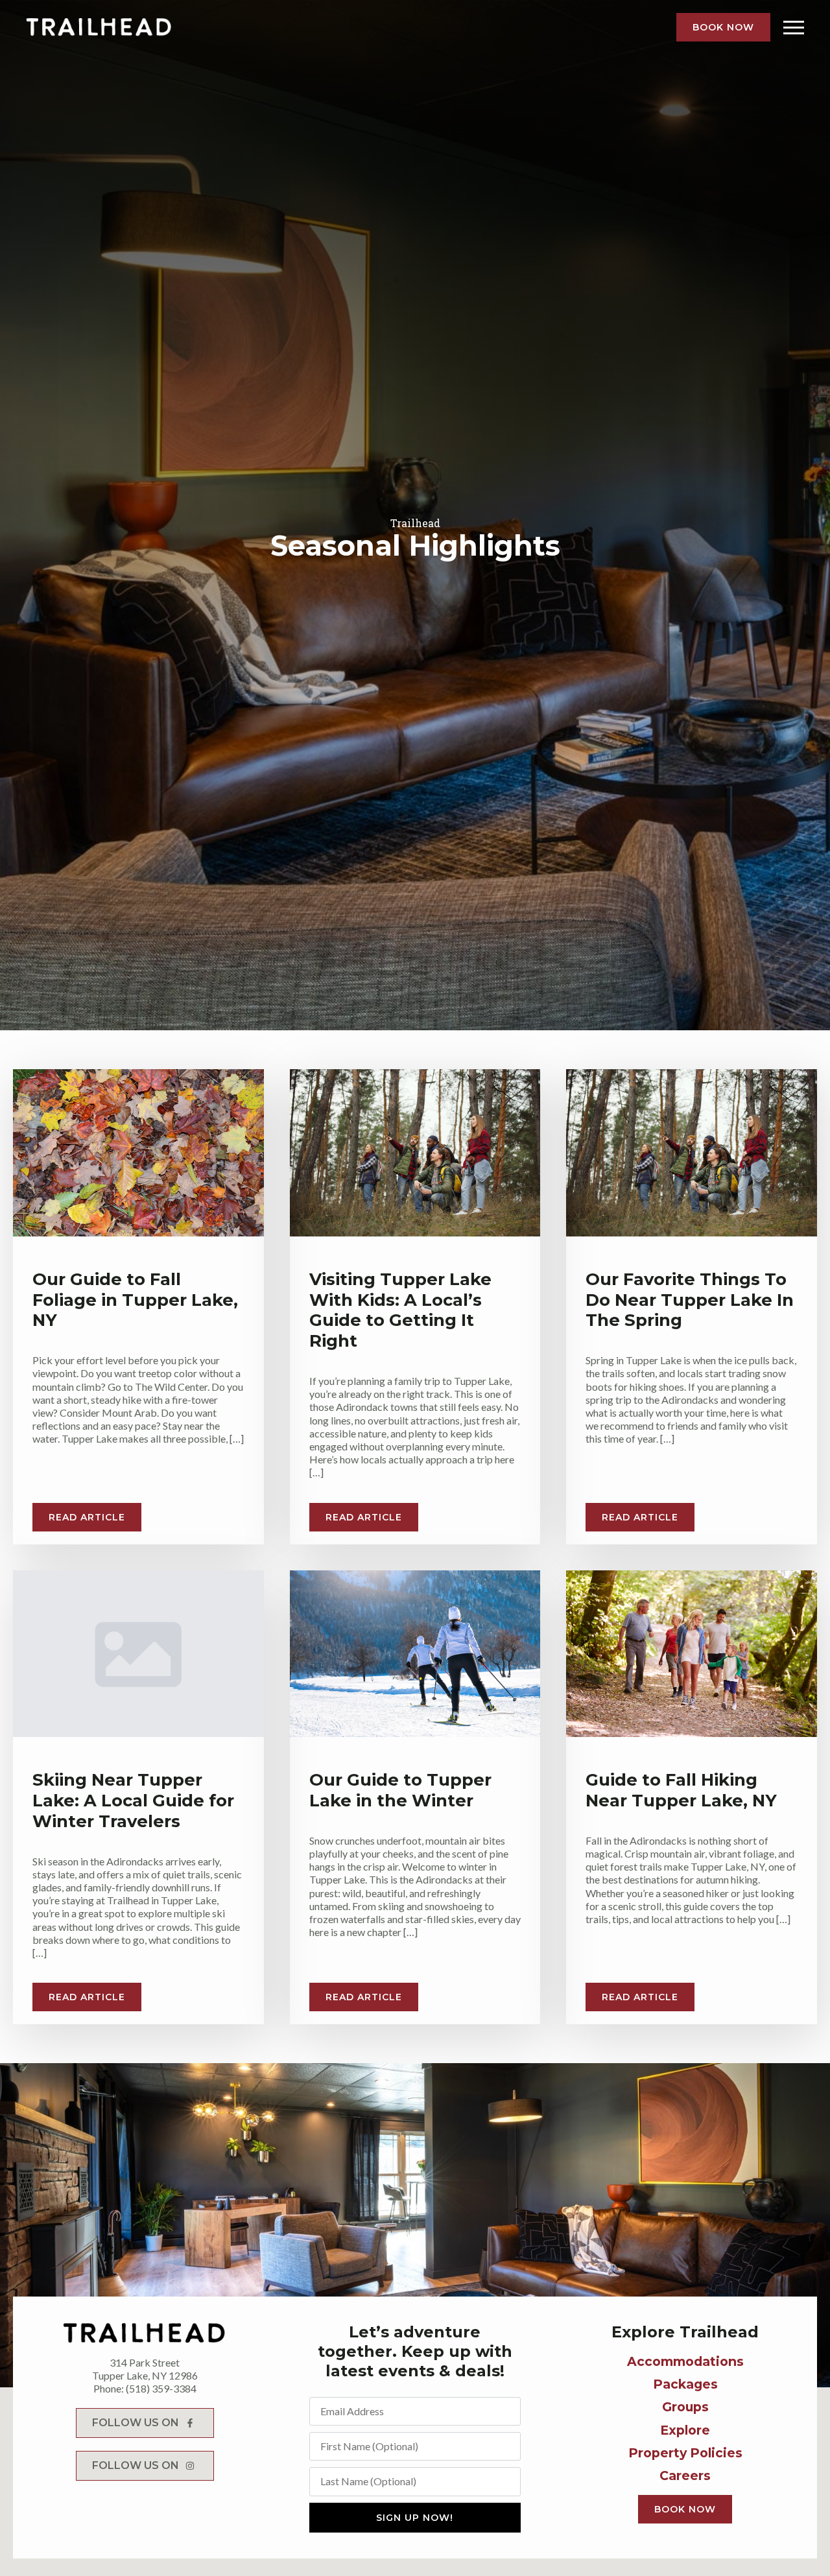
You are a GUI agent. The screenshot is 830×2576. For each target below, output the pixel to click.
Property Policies (685, 2453)
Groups (685, 2407)
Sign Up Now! (415, 2518)
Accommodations (685, 2361)
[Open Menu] (794, 27)
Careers (685, 2476)
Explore (685, 2430)
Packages (685, 2384)
